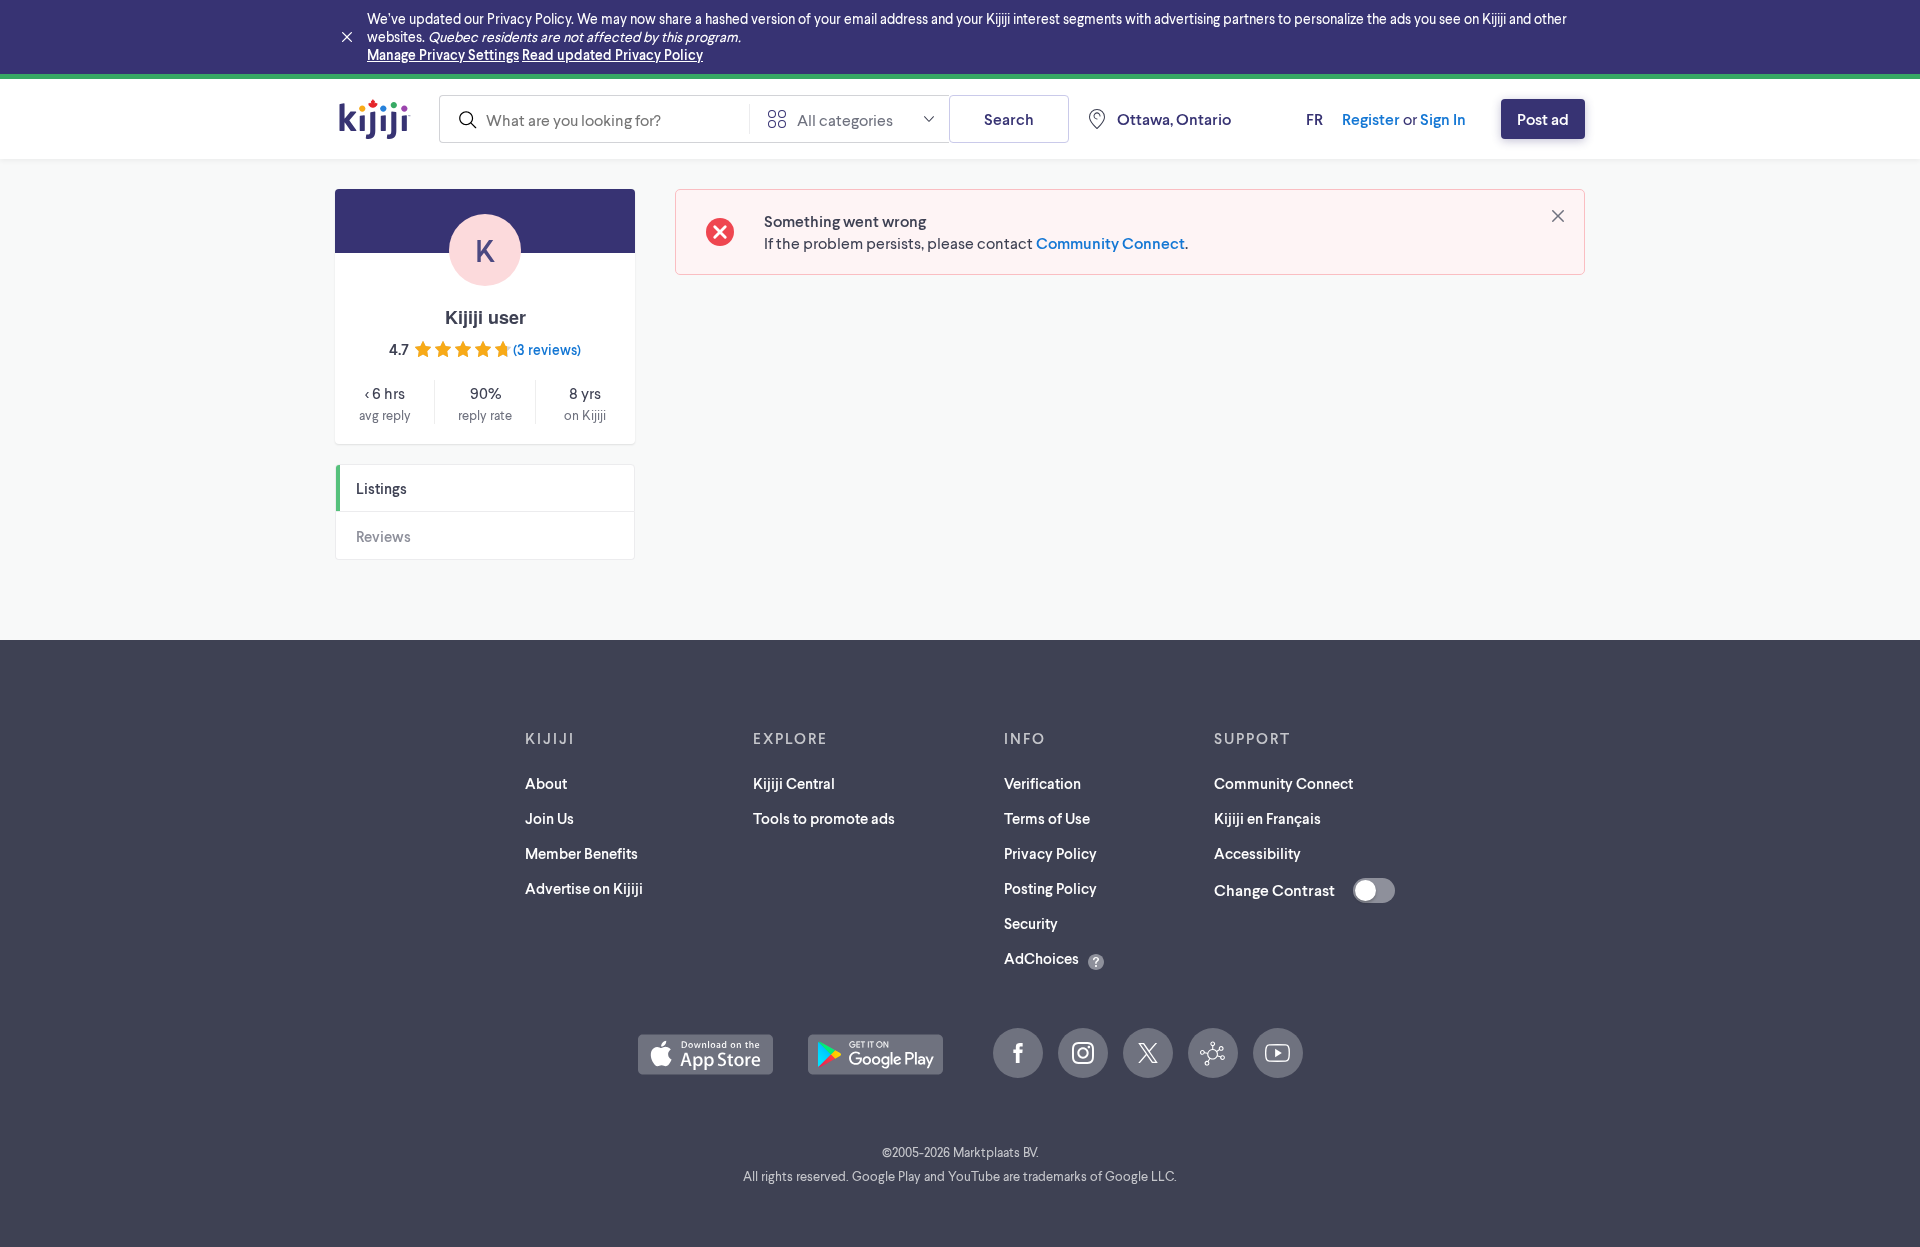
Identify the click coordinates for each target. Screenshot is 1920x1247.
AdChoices (1041, 958)
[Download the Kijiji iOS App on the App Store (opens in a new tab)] (705, 1054)
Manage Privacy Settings (443, 54)
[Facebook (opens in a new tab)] (1018, 1053)
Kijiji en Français (1267, 818)
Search (1009, 118)
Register (1371, 118)
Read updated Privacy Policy (612, 54)
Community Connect (1110, 242)
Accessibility (1257, 853)
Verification (1042, 783)
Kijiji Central (794, 783)
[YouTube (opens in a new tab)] (1278, 1053)
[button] (705, 1054)
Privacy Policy (1050, 853)
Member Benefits (581, 853)
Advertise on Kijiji (584, 888)
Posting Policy (1050, 888)
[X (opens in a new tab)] (1148, 1053)
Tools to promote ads (824, 818)
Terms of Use (1047, 818)
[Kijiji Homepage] (375, 119)
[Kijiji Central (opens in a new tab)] (1213, 1053)
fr (1314, 118)
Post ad (1543, 118)
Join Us (549, 818)
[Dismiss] (1558, 216)
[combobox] (594, 119)
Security (1031, 923)
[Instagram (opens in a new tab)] (1083, 1053)
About (546, 783)
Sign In (1443, 118)
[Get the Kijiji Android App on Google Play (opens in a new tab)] (875, 1054)
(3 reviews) (547, 349)
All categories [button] (845, 119)
